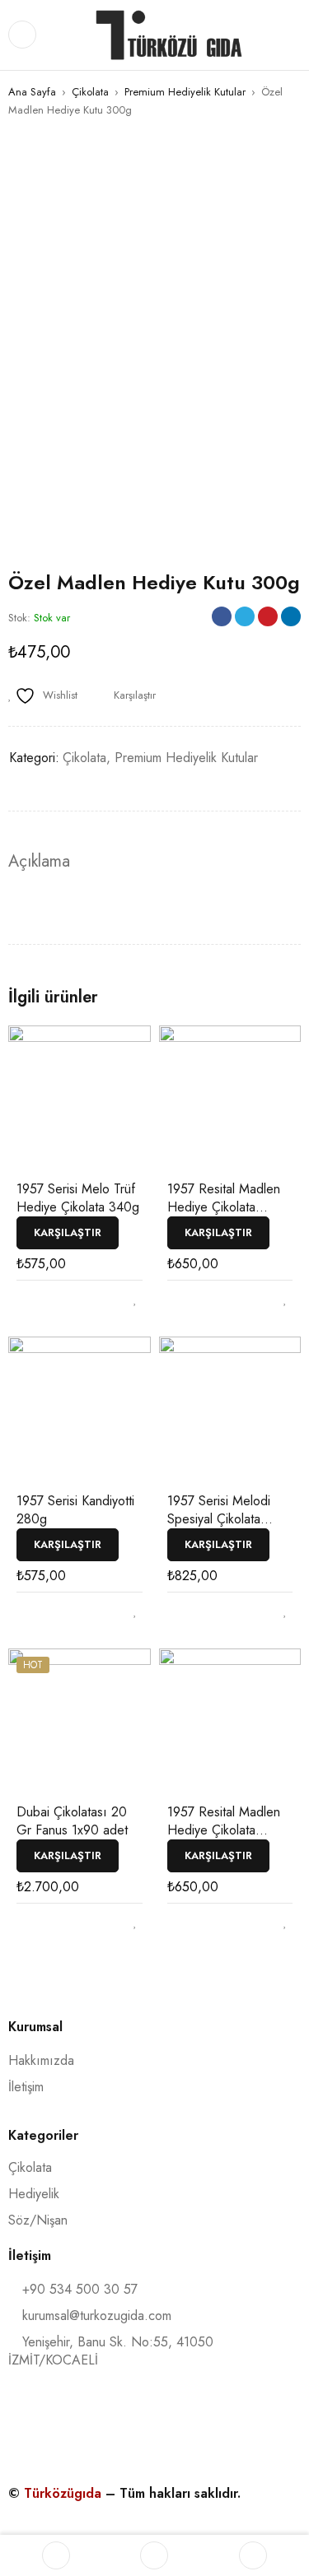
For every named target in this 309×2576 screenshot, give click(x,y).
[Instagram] (94, 2423)
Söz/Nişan (38, 2220)
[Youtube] (223, 2423)
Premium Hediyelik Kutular (185, 92)
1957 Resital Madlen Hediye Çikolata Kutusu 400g (224, 1207)
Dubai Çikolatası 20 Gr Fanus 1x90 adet (72, 1821)
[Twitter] (159, 2423)
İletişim (26, 2087)
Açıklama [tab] (39, 862)
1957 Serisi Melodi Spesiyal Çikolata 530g (219, 1519)
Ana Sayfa (32, 92)
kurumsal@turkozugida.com (97, 2316)
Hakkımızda (41, 2060)
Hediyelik (34, 2194)
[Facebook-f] (29, 2423)
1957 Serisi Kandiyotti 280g (75, 1510)
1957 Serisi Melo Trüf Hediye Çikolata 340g (78, 1198)
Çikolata (90, 92)
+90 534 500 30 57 (78, 2289)
